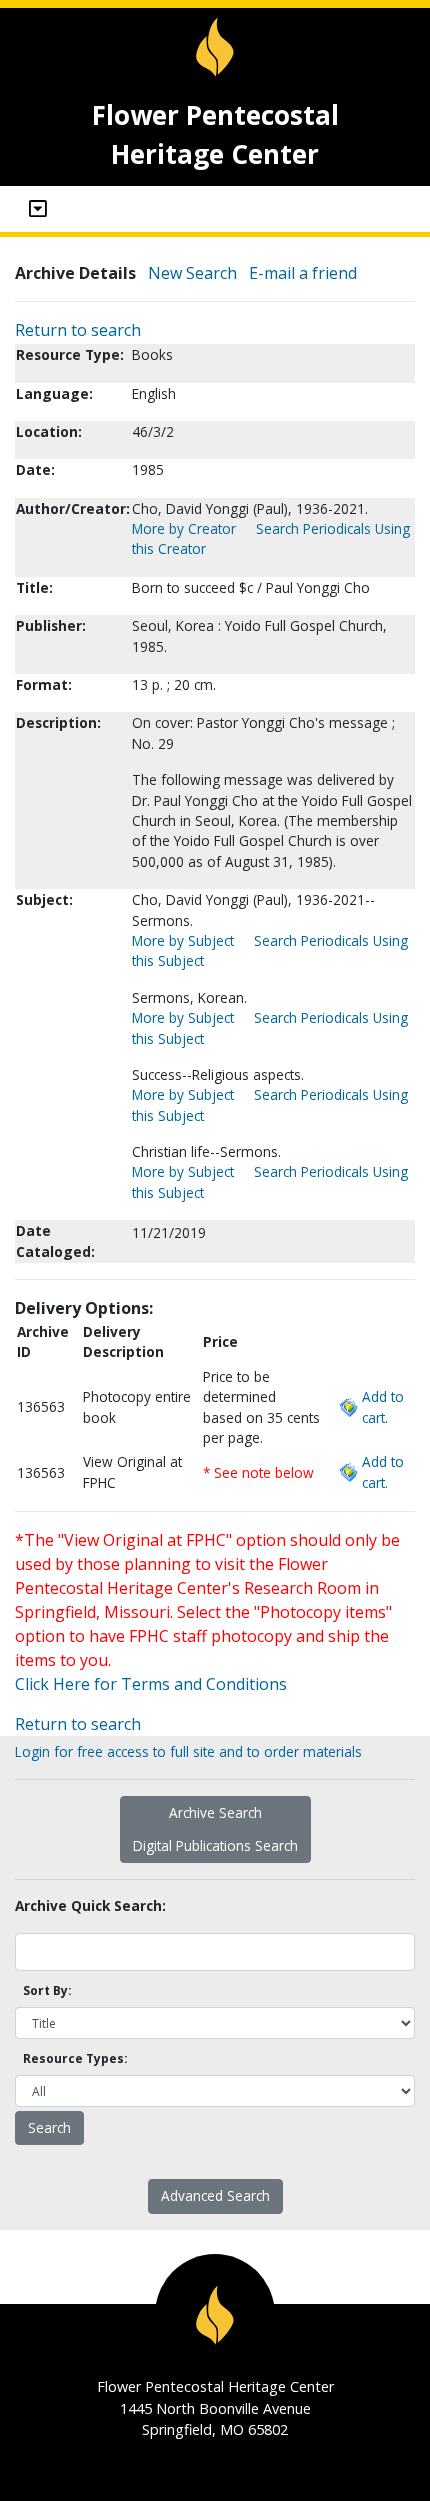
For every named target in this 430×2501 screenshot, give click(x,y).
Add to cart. (383, 1406)
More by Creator (184, 528)
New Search (192, 273)
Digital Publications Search (215, 1845)
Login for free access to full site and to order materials (188, 1751)
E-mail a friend (303, 273)
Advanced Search (215, 2195)
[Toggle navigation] (38, 209)
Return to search (78, 330)
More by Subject (183, 940)
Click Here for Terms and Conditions (151, 1684)
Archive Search (215, 1812)
